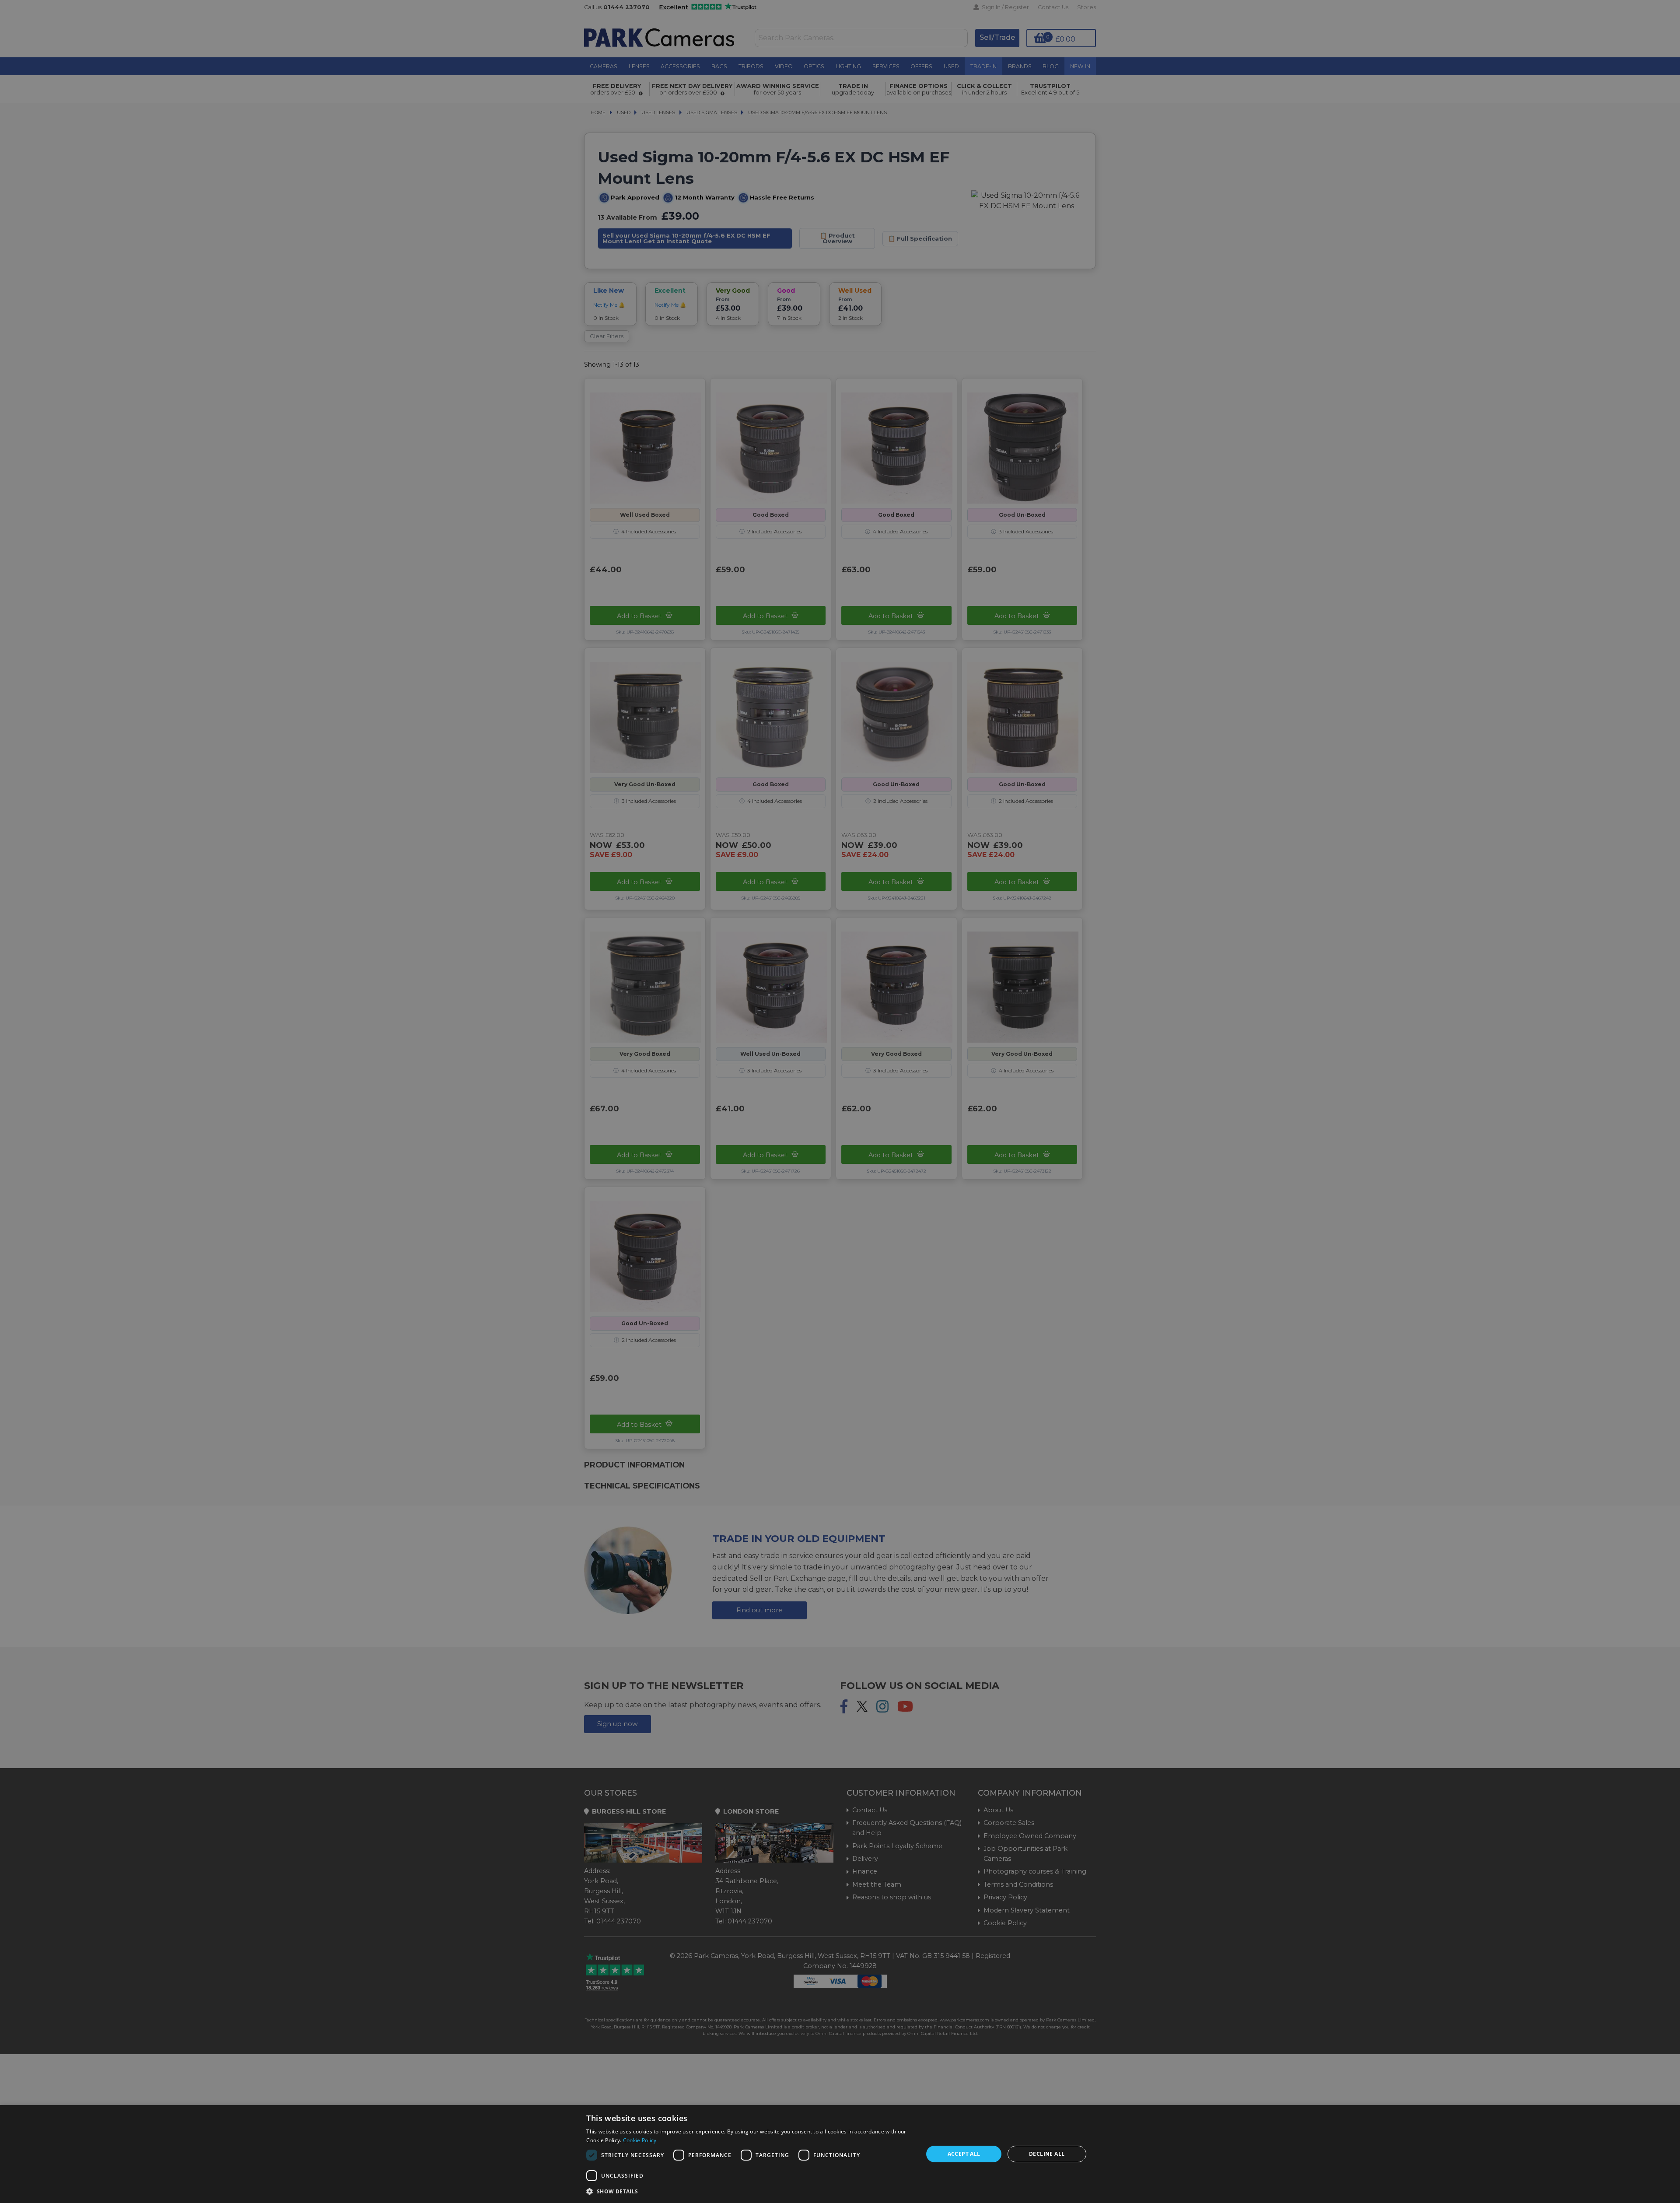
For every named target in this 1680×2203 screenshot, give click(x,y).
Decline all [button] (1047, 2154)
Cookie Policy (640, 2140)
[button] (750, 2191)
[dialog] (840, 2154)
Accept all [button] (964, 2154)
